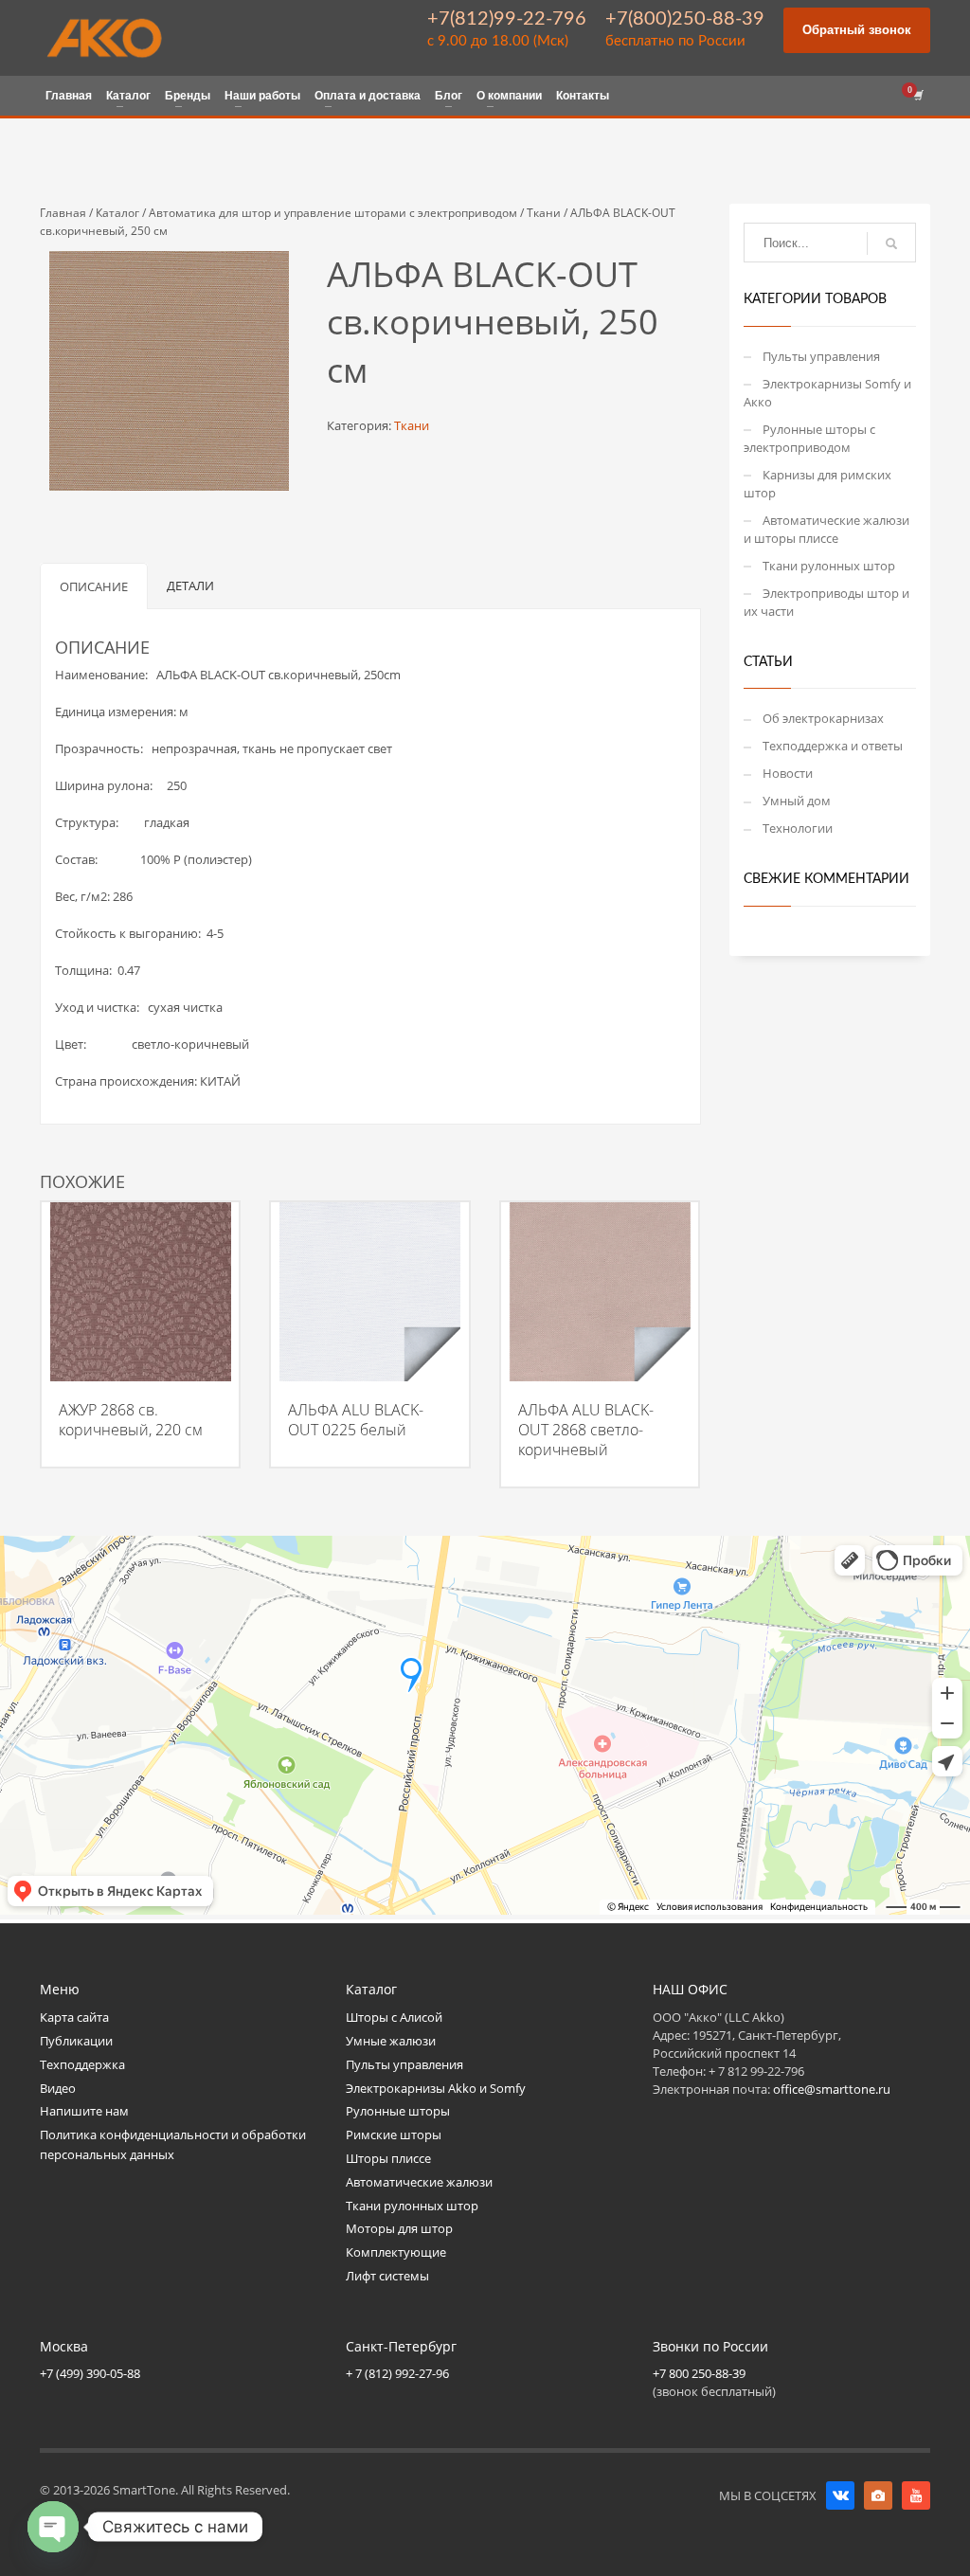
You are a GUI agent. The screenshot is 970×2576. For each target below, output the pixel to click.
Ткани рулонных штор (829, 566)
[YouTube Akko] (916, 2495)
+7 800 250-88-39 (699, 2373)
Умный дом (797, 801)
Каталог (117, 213)
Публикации (76, 2041)
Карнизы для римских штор (817, 484)
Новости (788, 773)
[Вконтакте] (840, 2495)
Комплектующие (396, 2252)
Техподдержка (82, 2064)
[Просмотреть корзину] (917, 96)
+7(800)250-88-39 (685, 19)
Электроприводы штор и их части (826, 602)
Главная (63, 213)
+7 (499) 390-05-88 (90, 2373)
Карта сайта (74, 2017)
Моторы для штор (399, 2228)
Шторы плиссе (388, 2158)
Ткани (544, 213)
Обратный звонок (857, 30)
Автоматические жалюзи (419, 2182)
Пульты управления (821, 356)
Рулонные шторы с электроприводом (809, 438)
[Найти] (891, 243)
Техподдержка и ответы (833, 746)
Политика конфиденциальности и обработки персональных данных (173, 2144)
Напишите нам (84, 2111)
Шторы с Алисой (394, 2017)
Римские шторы (394, 2135)
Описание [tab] (94, 586)
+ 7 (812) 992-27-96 (397, 2373)
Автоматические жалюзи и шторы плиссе (826, 529)
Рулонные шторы (398, 2111)
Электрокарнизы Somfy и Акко (827, 393)
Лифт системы (387, 2276)
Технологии (798, 828)
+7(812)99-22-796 (507, 19)
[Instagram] (878, 2495)
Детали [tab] (190, 585)
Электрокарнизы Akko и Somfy (436, 2088)
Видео (58, 2088)
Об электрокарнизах (823, 718)
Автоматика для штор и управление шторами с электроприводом (333, 213)
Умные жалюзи (391, 2041)
